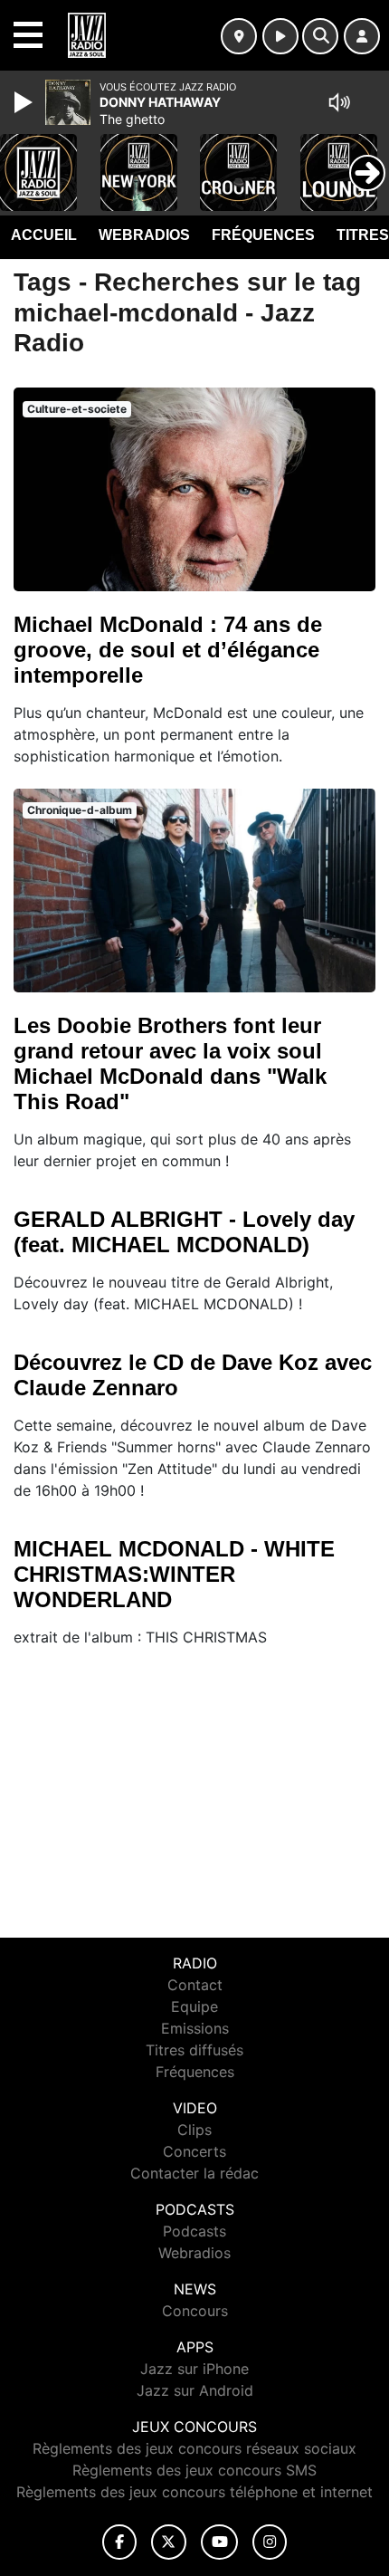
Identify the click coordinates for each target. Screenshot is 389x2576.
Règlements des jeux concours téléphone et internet (194, 2492)
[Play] (25, 102)
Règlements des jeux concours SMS (194, 2470)
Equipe (194, 2006)
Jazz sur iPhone (194, 2369)
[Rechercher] (320, 36)
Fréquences (263, 235)
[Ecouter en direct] (280, 36)
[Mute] (339, 102)
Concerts (194, 2151)
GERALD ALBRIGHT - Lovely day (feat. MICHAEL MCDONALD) (184, 1232)
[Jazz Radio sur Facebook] (119, 2542)
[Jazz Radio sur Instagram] (270, 2542)
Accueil (44, 235)
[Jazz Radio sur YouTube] (219, 2542)
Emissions (195, 2028)
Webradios (144, 235)
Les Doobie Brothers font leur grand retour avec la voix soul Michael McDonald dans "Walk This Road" (170, 1063)
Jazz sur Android (195, 2390)
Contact (195, 1985)
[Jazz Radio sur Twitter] (169, 2542)
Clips (194, 2130)
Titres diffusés (194, 2050)
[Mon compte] (362, 36)
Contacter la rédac (194, 2173)
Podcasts (194, 2231)
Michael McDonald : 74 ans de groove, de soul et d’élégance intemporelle (168, 650)
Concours (195, 2311)
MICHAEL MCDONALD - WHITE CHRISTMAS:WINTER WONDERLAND (174, 1574)
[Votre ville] (239, 36)
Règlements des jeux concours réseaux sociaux (194, 2448)
